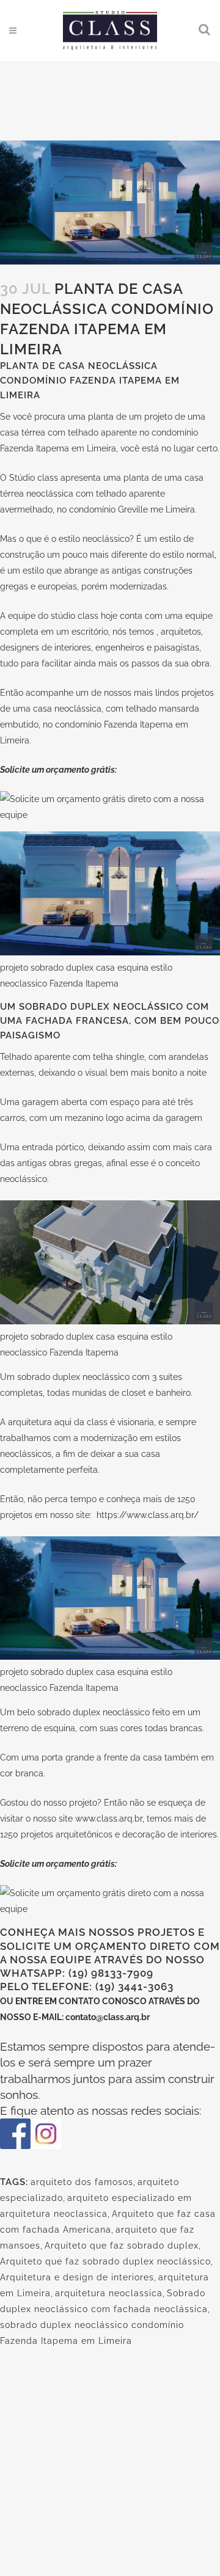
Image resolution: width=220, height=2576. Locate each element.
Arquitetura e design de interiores (77, 2277)
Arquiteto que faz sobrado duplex (122, 2246)
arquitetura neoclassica (109, 2293)
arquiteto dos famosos (82, 2182)
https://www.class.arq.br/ (148, 1515)
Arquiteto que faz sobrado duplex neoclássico (105, 2261)
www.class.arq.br (109, 1819)
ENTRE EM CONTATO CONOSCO (82, 2001)
